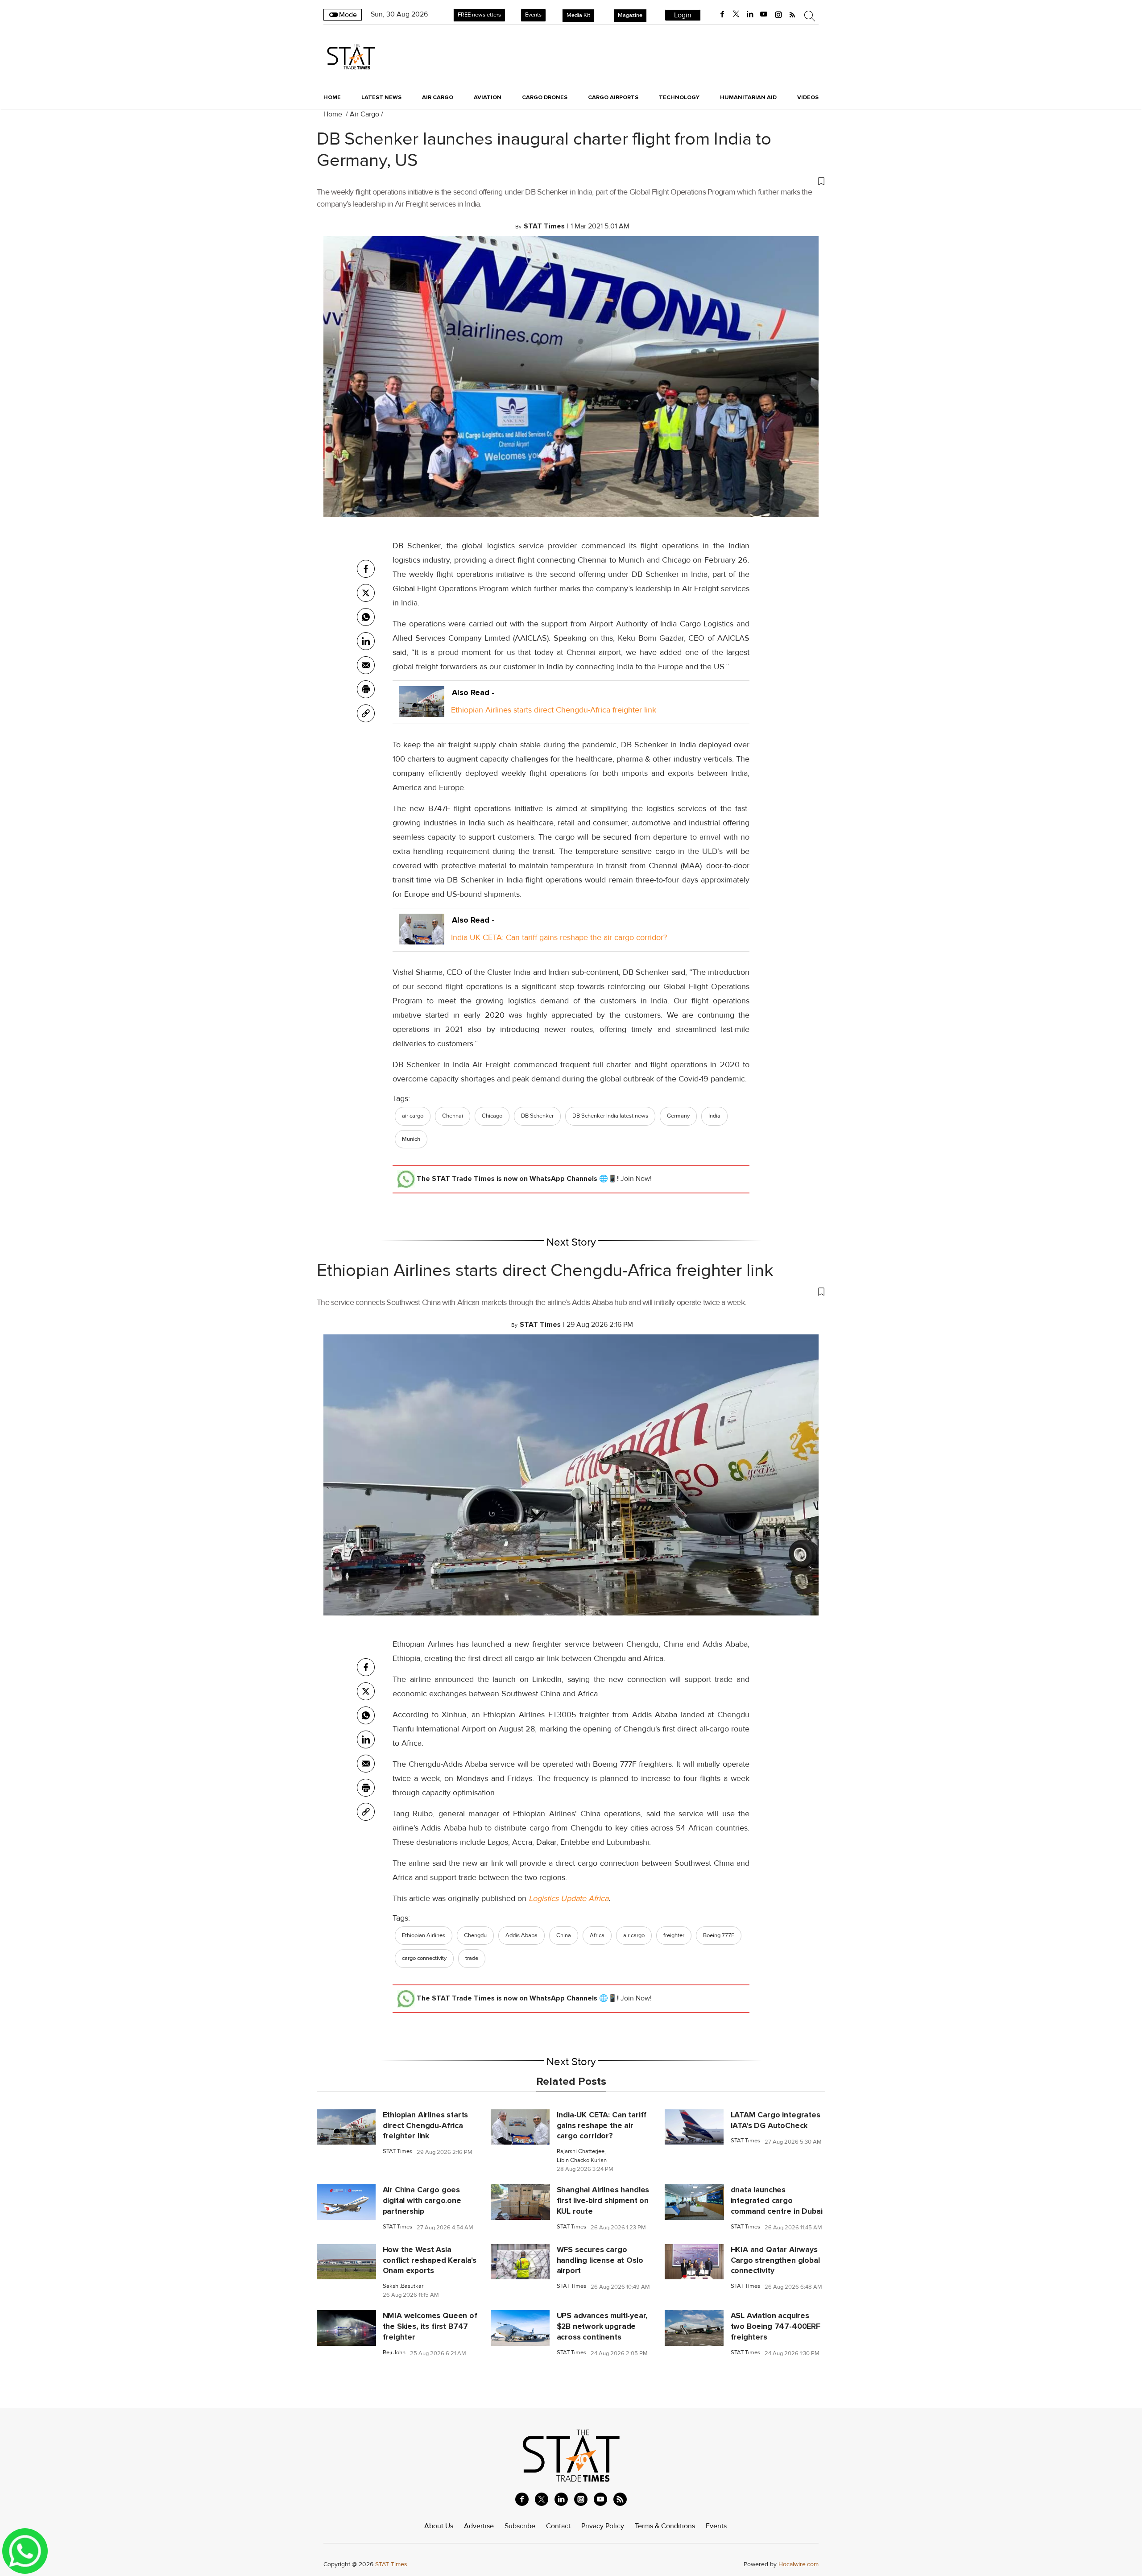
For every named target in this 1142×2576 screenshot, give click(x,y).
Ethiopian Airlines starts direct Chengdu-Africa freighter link (554, 710)
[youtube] (764, 14)
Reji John (394, 2353)
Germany (678, 1116)
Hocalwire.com (799, 2564)
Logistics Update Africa (569, 1898)
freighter (674, 1935)
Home (332, 97)
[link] (366, 713)
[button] (571, 181)
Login (683, 15)
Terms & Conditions (665, 2526)
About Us (439, 2526)
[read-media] (422, 710)
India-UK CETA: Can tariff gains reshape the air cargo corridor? (559, 937)
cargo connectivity (424, 1958)
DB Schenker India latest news (610, 1116)
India (714, 1116)
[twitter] (736, 14)
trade (472, 1958)
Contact (558, 2526)
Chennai (453, 1116)
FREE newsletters (479, 15)
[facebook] (722, 14)
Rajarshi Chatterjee (581, 2151)
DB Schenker (537, 1116)
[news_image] (346, 2126)
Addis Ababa (521, 1935)
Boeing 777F (719, 1935)
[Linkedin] (366, 641)
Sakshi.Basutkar (403, 2286)
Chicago (492, 1116)
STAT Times (397, 2151)
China (564, 1935)
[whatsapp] (366, 617)
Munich (411, 1139)
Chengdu (475, 1935)
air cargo (413, 1116)
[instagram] (778, 14)
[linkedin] (750, 14)
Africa (597, 1935)
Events (533, 15)
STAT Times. (392, 2564)
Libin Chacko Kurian (582, 2160)
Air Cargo (364, 114)
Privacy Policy (603, 2526)
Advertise (479, 2526)
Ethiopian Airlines (424, 1935)
